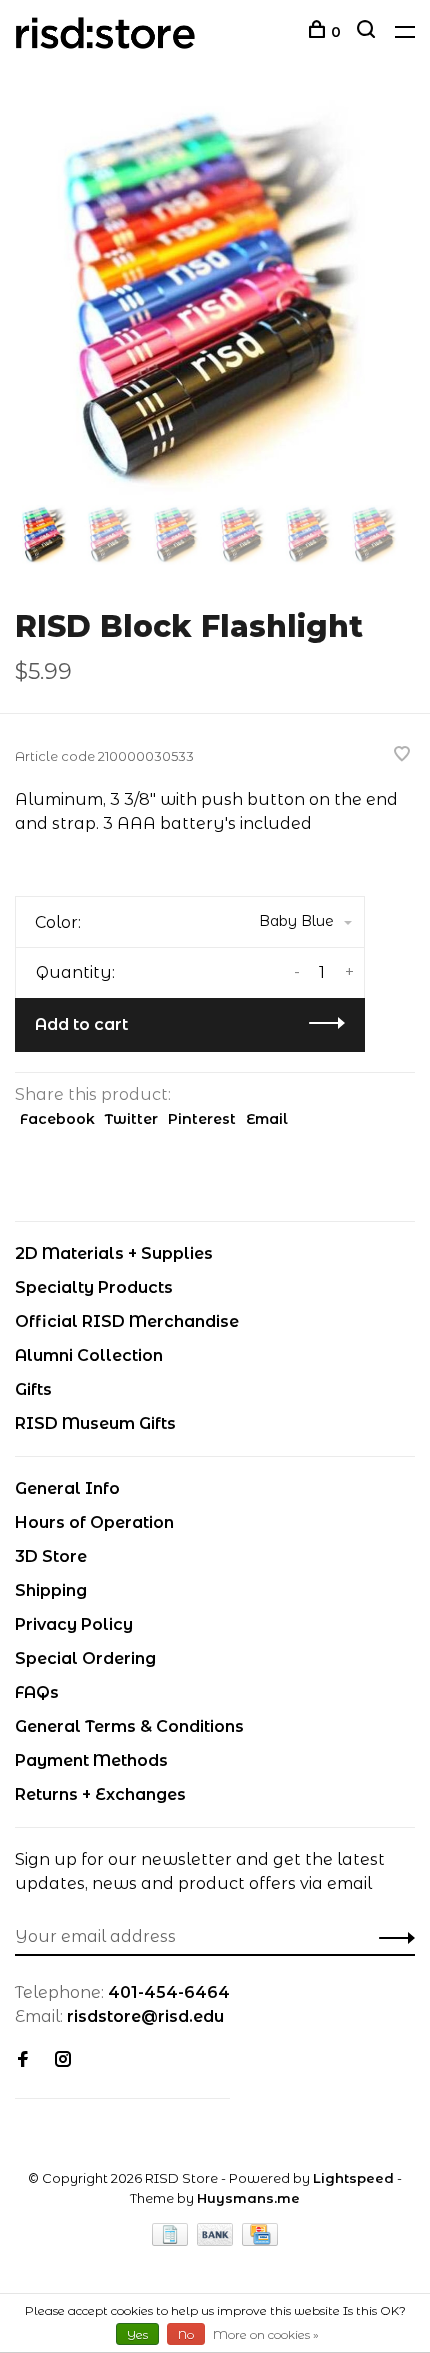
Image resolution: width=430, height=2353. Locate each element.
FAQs (37, 1692)
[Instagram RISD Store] (63, 2060)
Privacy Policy (74, 1624)
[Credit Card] (260, 2240)
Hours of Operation (94, 1522)
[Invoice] (172, 2240)
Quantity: (75, 972)
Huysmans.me (248, 2198)
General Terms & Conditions (129, 1726)
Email (267, 1119)
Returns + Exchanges (100, 1794)
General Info (67, 1488)
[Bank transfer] (217, 2240)
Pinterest (202, 1119)
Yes (137, 2334)
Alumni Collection (89, 1355)
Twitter (131, 1119)
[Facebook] (23, 2060)
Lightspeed (353, 2178)
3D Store (51, 1556)
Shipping (51, 1590)
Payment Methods (91, 1760)
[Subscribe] (391, 1937)
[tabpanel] (215, 300)
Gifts (33, 1389)
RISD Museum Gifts (95, 1423)
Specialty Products (94, 1287)
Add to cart (81, 1024)
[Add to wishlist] (402, 755)
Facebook (57, 1119)
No (186, 2334)
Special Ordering (85, 1658)
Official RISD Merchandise (127, 1321)
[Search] (368, 32)
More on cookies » (266, 2334)
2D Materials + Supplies (114, 1253)
